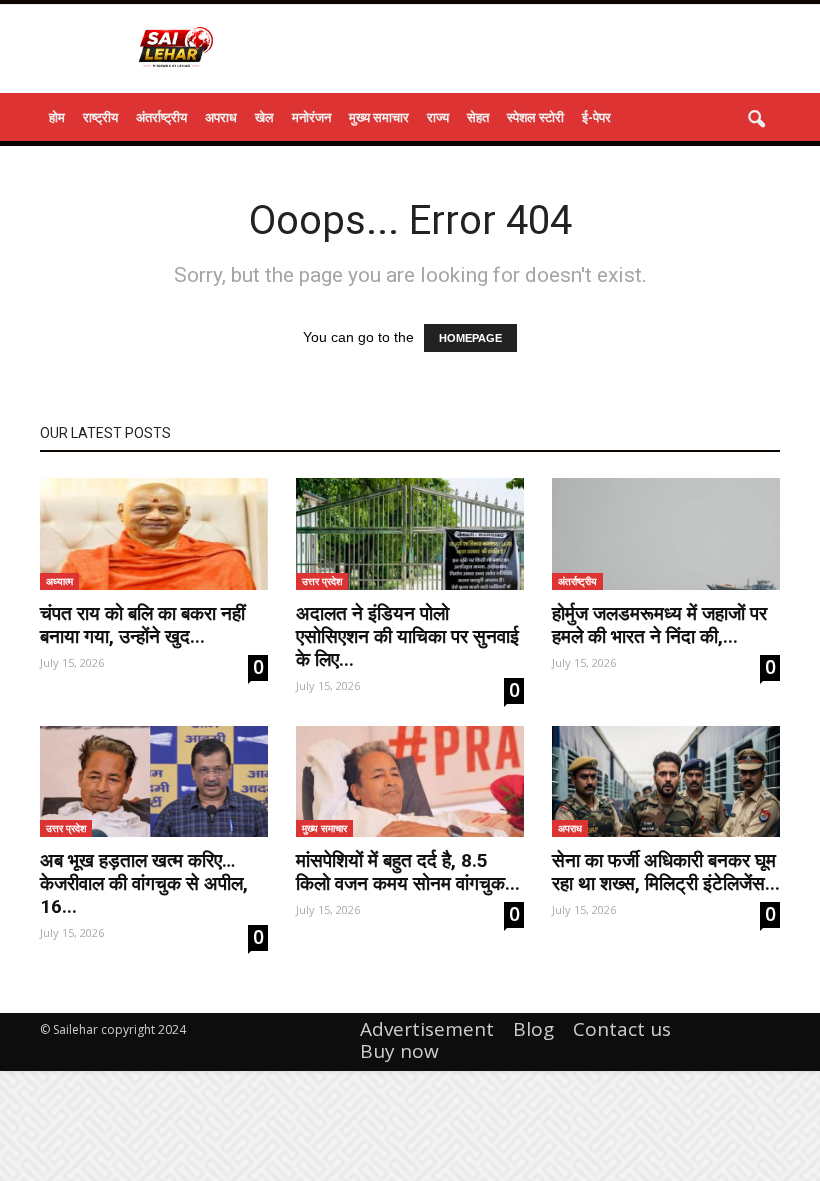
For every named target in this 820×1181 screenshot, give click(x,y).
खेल (264, 117)
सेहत (478, 117)
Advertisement (427, 1029)
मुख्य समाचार (379, 117)
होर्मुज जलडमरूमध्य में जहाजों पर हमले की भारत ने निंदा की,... (659, 625)
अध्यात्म (59, 581)
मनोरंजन (311, 117)
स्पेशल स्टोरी (535, 117)
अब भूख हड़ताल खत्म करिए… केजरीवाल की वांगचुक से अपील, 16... (144, 883)
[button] (756, 120)
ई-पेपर (596, 117)
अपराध (221, 117)
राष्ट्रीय (100, 117)
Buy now (399, 1051)
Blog (533, 1029)
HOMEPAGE (470, 338)
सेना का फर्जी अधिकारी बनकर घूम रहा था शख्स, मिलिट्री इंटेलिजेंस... (666, 872)
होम (57, 117)
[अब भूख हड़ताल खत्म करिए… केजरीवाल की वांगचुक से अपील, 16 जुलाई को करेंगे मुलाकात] (154, 782)
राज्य (438, 117)
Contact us (622, 1029)
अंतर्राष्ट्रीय (161, 117)
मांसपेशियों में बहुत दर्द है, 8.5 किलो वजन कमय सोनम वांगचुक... (408, 872)
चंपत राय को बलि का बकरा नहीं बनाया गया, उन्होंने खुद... (142, 625)
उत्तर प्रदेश (322, 581)
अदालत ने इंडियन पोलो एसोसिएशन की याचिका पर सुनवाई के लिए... (407, 636)
